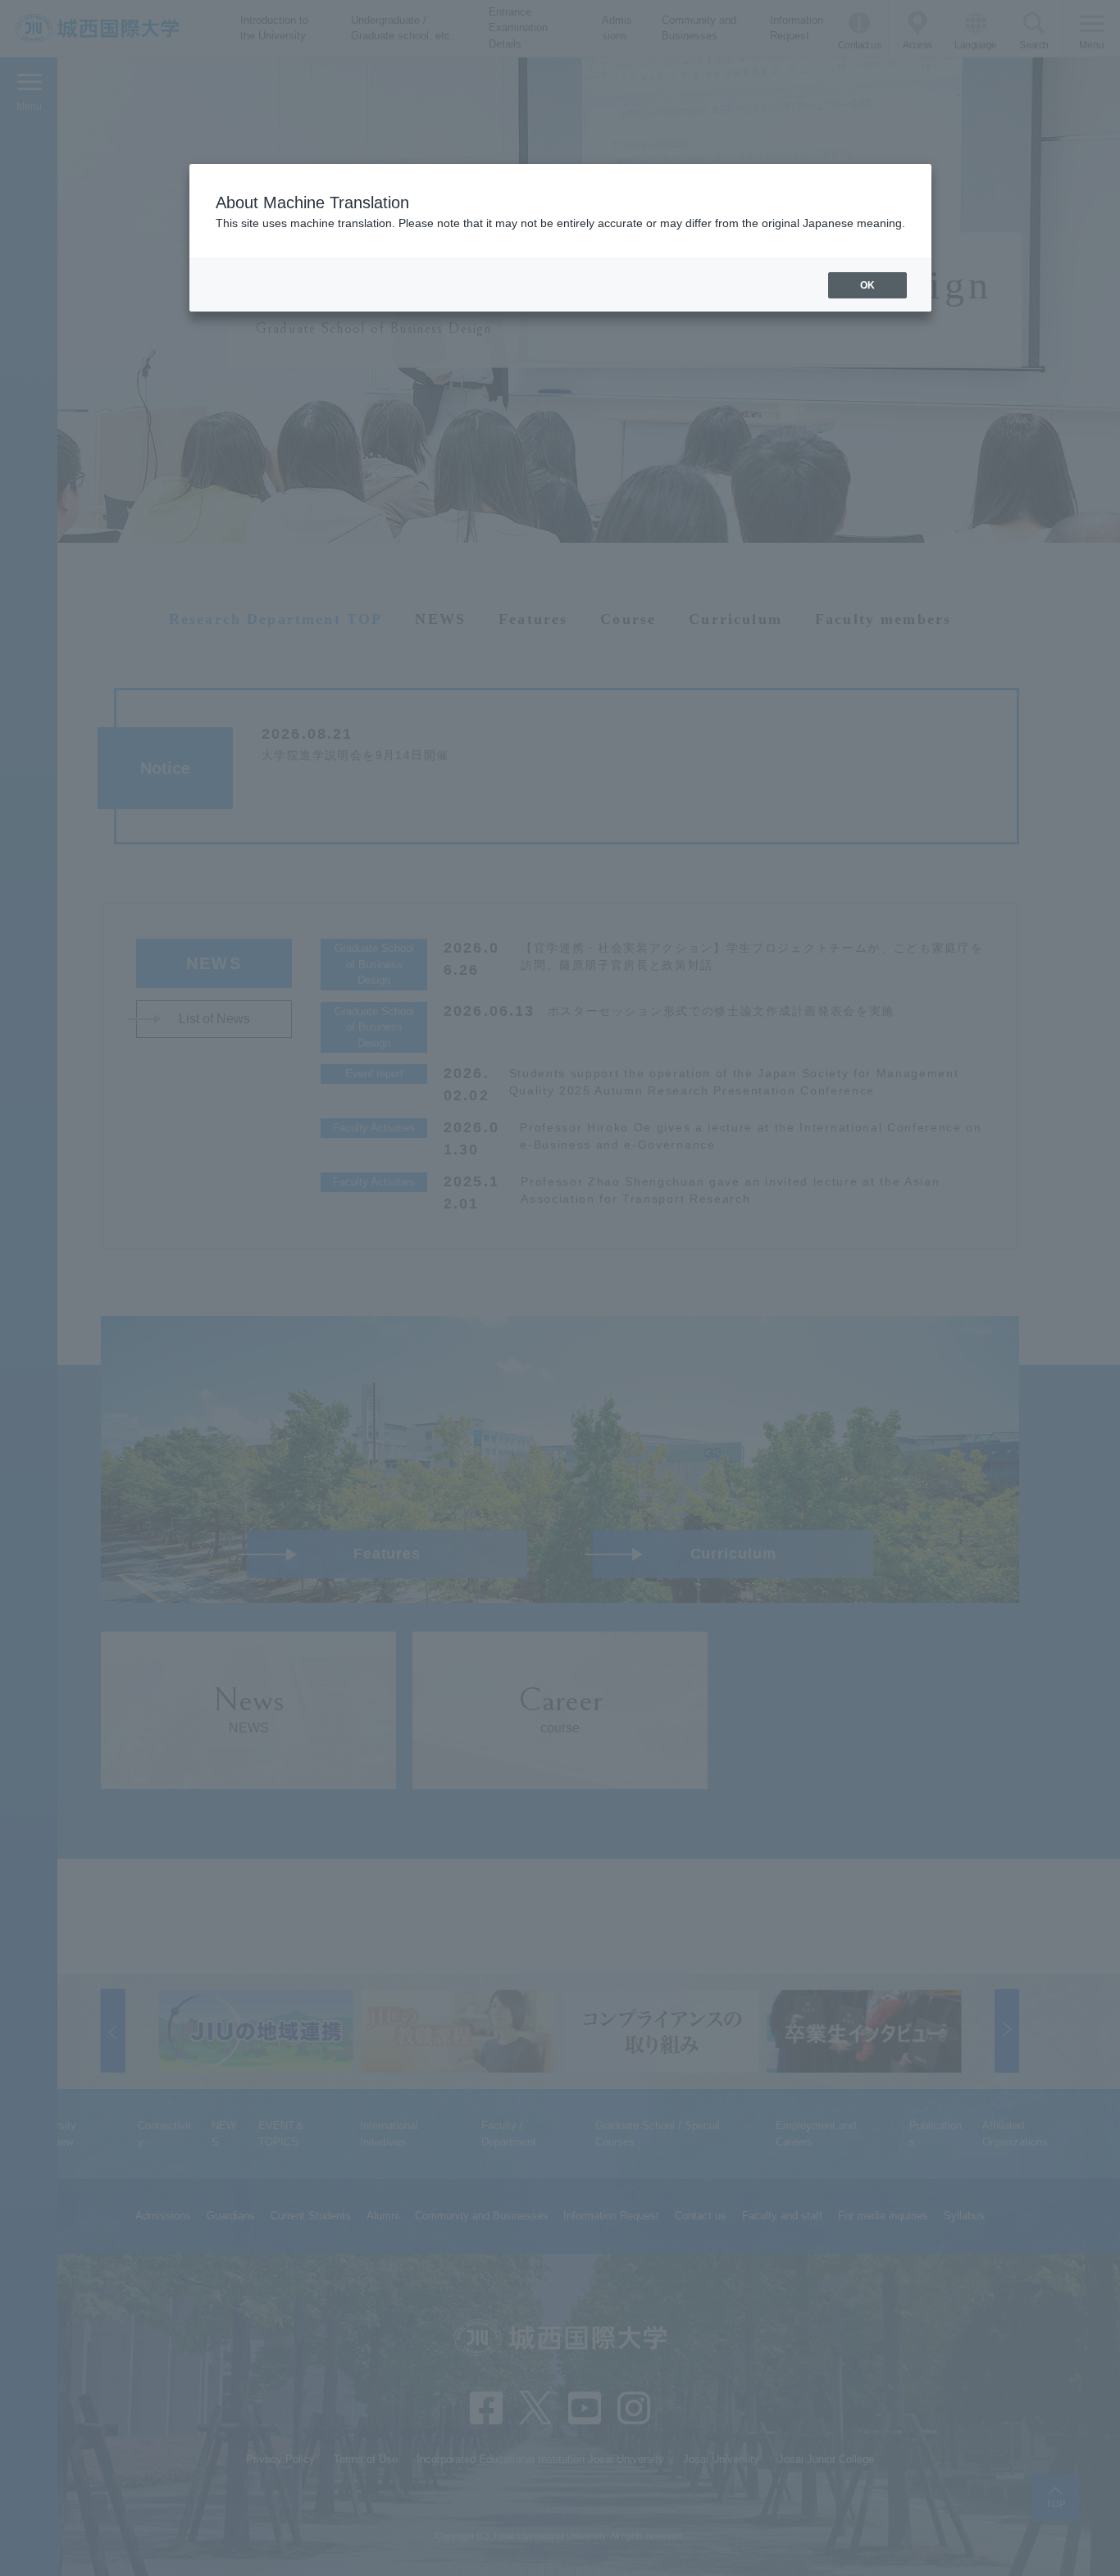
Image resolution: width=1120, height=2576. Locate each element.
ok (867, 285)
